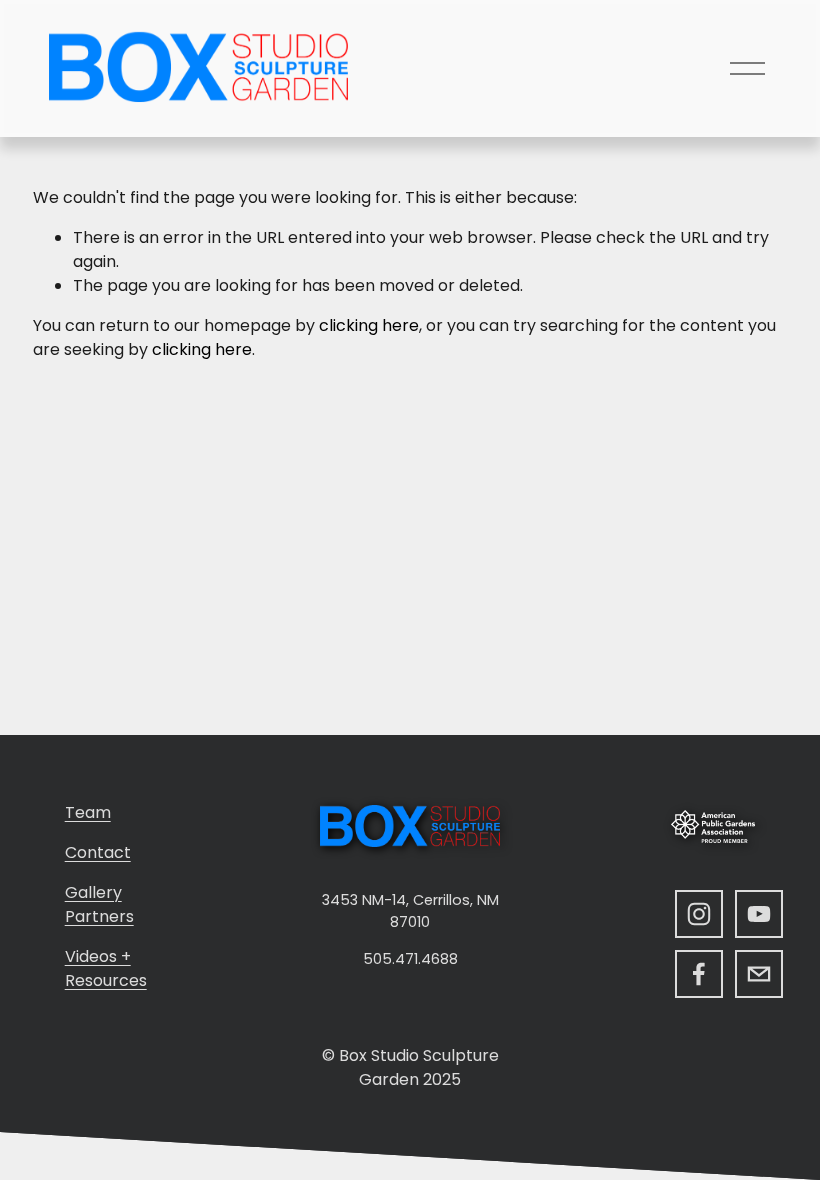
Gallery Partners (99, 904)
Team (88, 812)
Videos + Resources (106, 968)
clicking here (369, 325)
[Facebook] (699, 974)
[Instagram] (699, 914)
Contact (98, 852)
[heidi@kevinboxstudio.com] (759, 974)
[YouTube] (759, 914)
